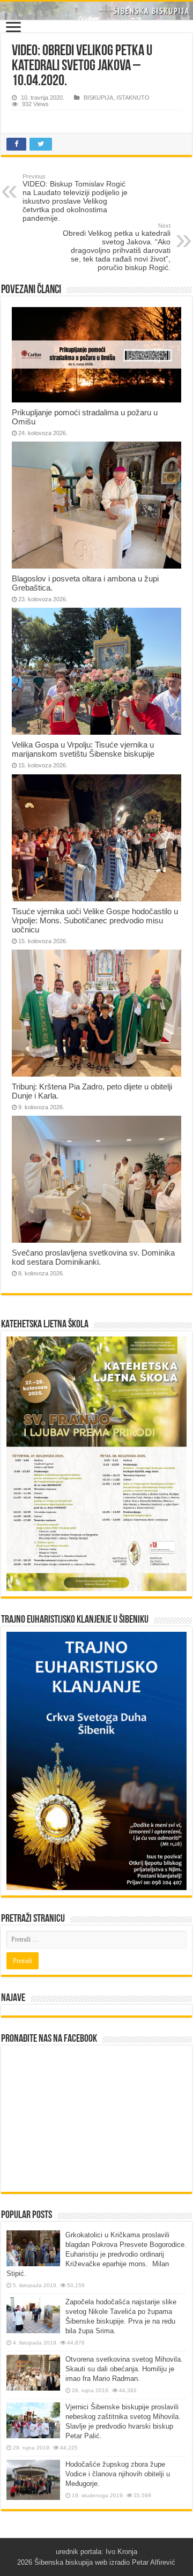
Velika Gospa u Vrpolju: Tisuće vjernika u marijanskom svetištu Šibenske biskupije (83, 749)
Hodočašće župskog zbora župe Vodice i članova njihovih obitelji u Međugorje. (118, 2474)
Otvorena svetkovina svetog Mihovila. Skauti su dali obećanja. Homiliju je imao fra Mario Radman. (124, 2369)
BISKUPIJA (98, 98)
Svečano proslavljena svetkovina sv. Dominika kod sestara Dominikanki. (93, 1257)
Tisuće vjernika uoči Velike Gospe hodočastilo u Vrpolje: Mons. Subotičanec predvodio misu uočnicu (95, 920)
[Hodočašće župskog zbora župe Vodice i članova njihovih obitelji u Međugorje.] (33, 2480)
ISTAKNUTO (133, 98)
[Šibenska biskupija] (96, 11)
